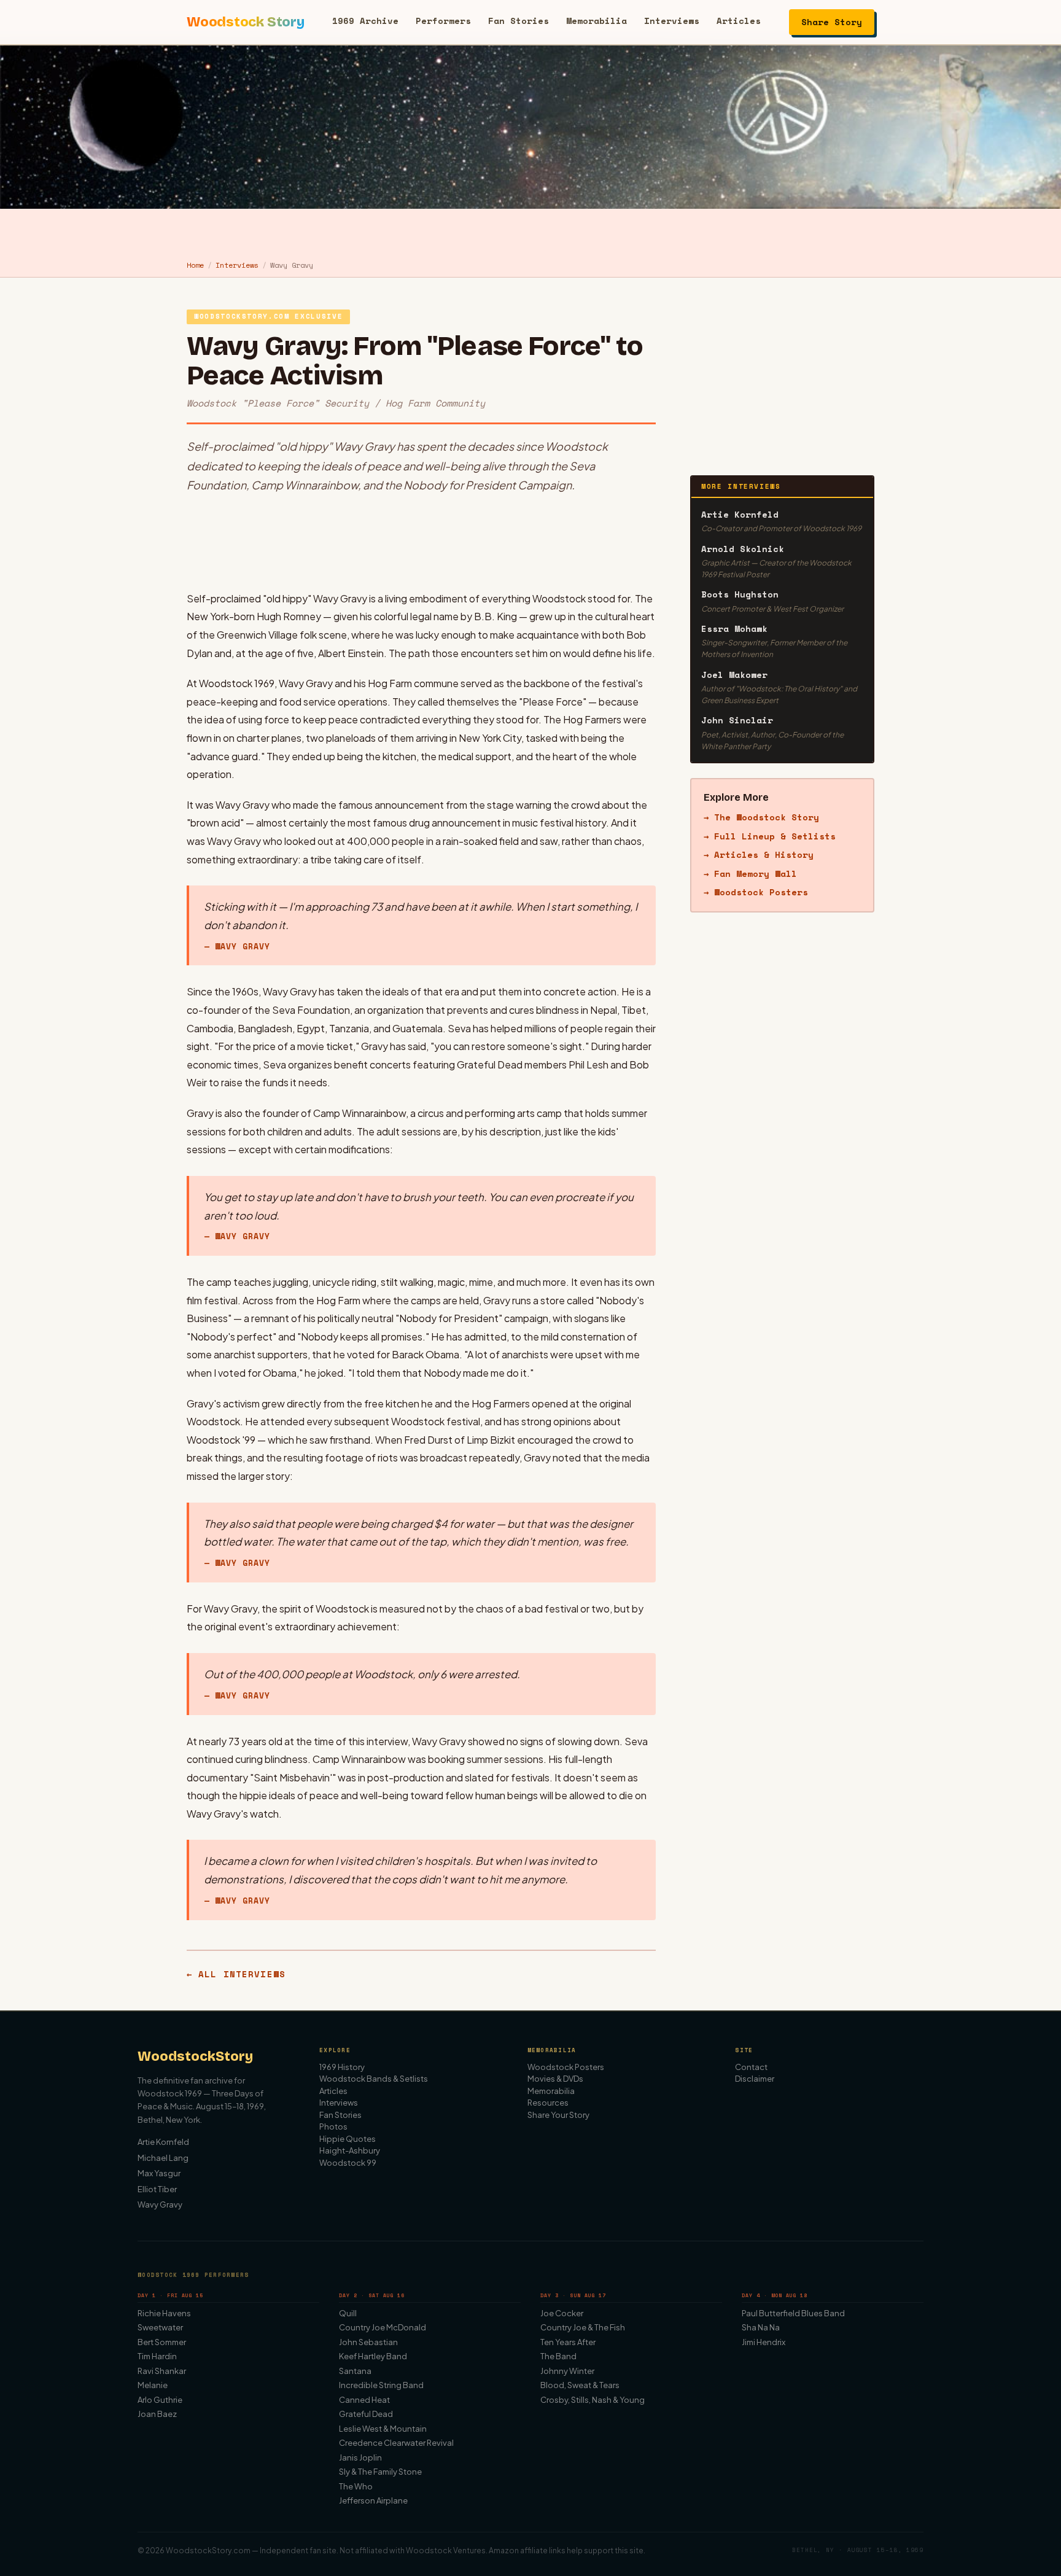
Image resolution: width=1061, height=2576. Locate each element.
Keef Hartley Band (373, 2356)
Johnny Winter (567, 2371)
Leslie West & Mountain (383, 2429)
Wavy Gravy (160, 2204)
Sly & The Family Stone (380, 2472)
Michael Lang (163, 2158)
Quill (348, 2313)
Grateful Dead (366, 2414)
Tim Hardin (157, 2356)
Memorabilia (597, 21)
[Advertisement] (421, 542)
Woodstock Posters (566, 2067)
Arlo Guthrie (160, 2400)
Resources (548, 2103)
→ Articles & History (759, 854)
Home (195, 265)
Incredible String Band (381, 2385)
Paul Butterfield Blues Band (793, 2313)
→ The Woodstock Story (761, 818)
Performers (443, 21)
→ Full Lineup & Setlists (770, 836)
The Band (558, 2356)
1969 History (342, 2067)
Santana (355, 2371)
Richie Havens (164, 2313)
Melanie (153, 2385)
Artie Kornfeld (163, 2142)
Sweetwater (160, 2327)
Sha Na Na (761, 2327)
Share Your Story (558, 2115)
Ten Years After (568, 2342)
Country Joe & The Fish (583, 2327)
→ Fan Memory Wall (750, 874)
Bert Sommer (162, 2342)
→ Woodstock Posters (756, 892)
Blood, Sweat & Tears (580, 2385)
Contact (751, 2067)
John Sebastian (368, 2342)
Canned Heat (364, 2400)
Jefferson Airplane (373, 2500)
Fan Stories (519, 21)
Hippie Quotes (348, 2139)
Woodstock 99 (348, 2163)
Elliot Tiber (157, 2189)
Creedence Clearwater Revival (396, 2443)
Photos (333, 2127)
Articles (739, 21)
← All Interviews (236, 1974)
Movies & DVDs (555, 2079)
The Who (356, 2486)
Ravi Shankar (162, 2371)
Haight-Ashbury (350, 2150)
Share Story (832, 22)
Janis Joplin (360, 2457)
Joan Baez (157, 2414)
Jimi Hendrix (764, 2342)
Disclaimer (755, 2079)
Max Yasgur (159, 2173)
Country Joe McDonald (383, 2327)
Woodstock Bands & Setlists (374, 2079)
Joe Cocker (562, 2313)
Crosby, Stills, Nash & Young (593, 2400)
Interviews (672, 21)
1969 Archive (365, 21)
